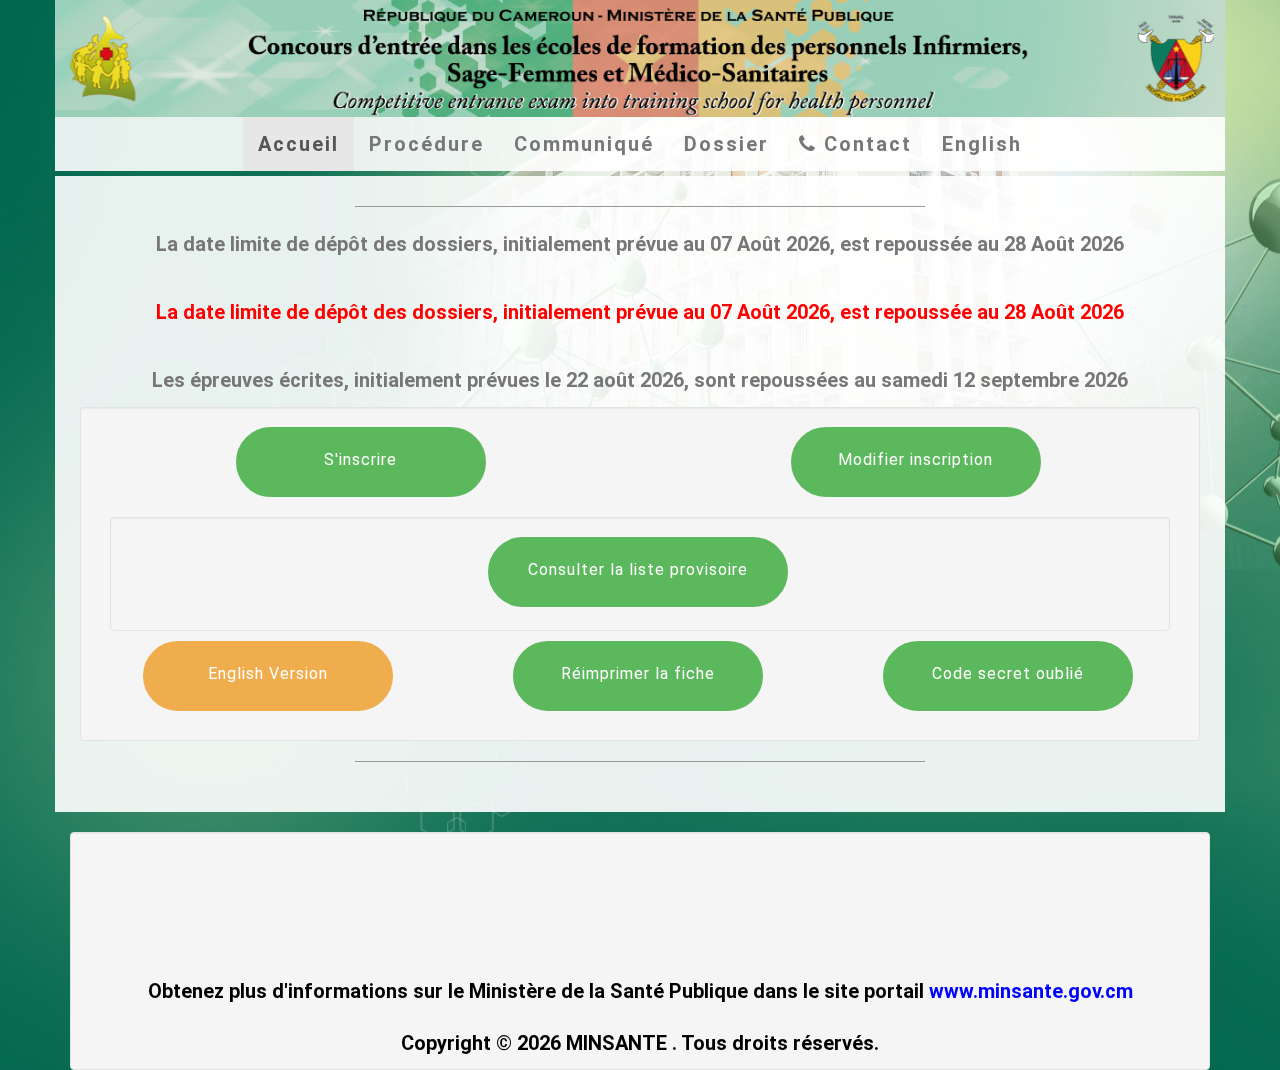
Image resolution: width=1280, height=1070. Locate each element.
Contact (864, 144)
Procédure (426, 144)
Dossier (726, 144)
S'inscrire (360, 459)
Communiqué (584, 144)
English (982, 144)
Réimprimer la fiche (638, 673)
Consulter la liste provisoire (638, 569)
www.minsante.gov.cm (1031, 991)
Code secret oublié (1008, 673)
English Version (268, 673)
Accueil (298, 144)
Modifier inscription (915, 459)
